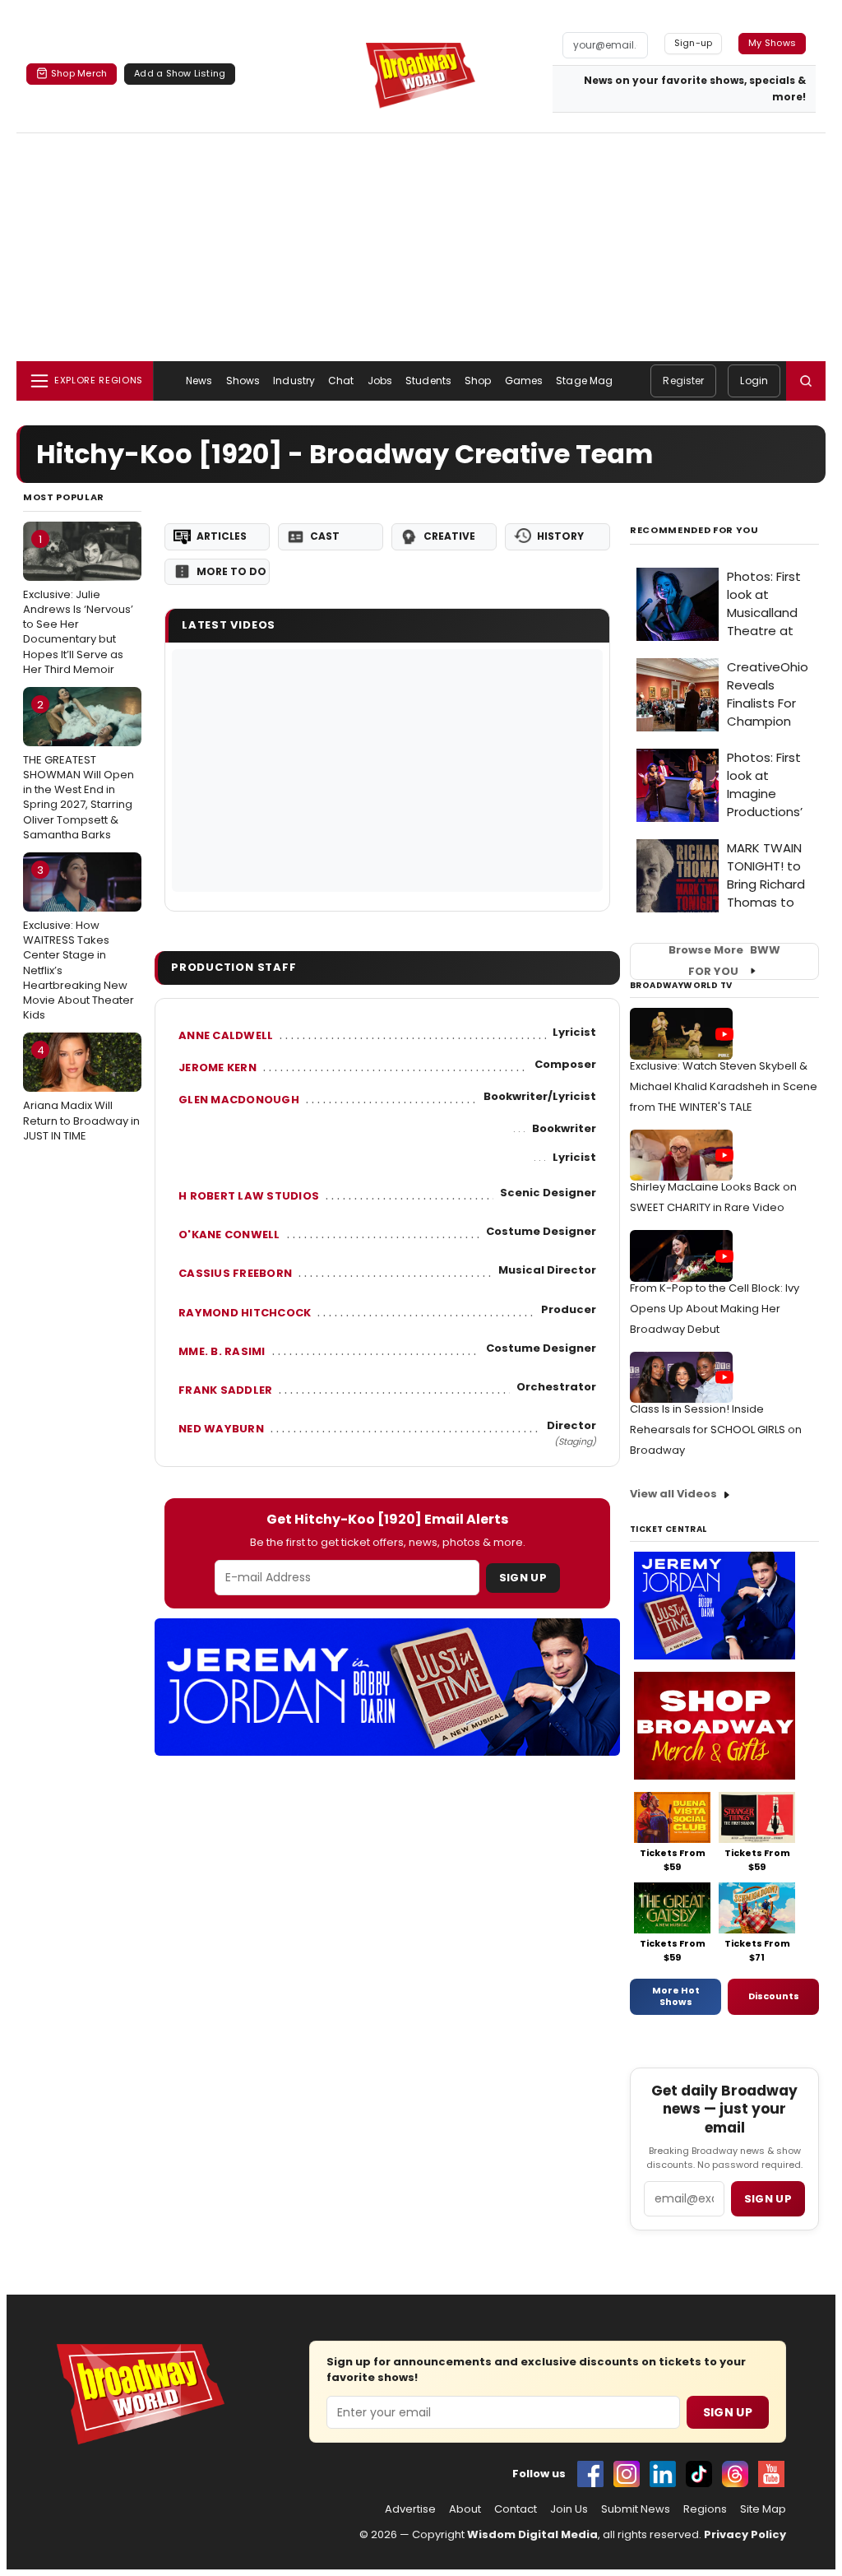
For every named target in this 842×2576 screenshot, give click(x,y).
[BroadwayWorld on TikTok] (699, 2474)
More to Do (231, 571)
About (465, 2509)
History (560, 536)
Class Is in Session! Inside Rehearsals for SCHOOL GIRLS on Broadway (716, 1430)
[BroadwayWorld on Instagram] (627, 2474)
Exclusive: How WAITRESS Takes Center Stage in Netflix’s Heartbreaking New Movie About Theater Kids (79, 942)
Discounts (774, 1996)
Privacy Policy (745, 2534)
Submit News (636, 2509)
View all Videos (673, 1494)
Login (754, 381)
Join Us (569, 2509)
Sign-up (694, 43)
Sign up (768, 2199)
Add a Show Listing (180, 73)
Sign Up (523, 1578)
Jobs (380, 381)
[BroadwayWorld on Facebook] (590, 2474)
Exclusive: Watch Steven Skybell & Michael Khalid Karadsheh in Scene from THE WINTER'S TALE (724, 1086)
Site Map (763, 2509)
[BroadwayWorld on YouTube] (771, 2474)
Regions (705, 2509)
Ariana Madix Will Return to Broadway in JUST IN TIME (81, 1093)
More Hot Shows (676, 1996)
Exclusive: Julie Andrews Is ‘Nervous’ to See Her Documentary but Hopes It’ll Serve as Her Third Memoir (78, 604)
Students (428, 381)
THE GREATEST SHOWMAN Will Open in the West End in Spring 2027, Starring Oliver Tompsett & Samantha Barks (79, 770)
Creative (449, 536)
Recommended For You (694, 530)
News (199, 381)
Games (524, 381)
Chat (341, 381)
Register (683, 381)
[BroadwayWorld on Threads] (735, 2474)
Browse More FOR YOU (724, 961)
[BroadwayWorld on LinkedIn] (663, 2474)
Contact (516, 2509)
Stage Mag (584, 381)
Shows (243, 381)
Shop (478, 381)
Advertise (410, 2509)
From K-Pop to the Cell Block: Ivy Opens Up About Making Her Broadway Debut (715, 1309)
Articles (222, 536)
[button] (806, 381)
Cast (325, 536)
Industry (294, 381)
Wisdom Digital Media (532, 2534)
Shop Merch (79, 73)
